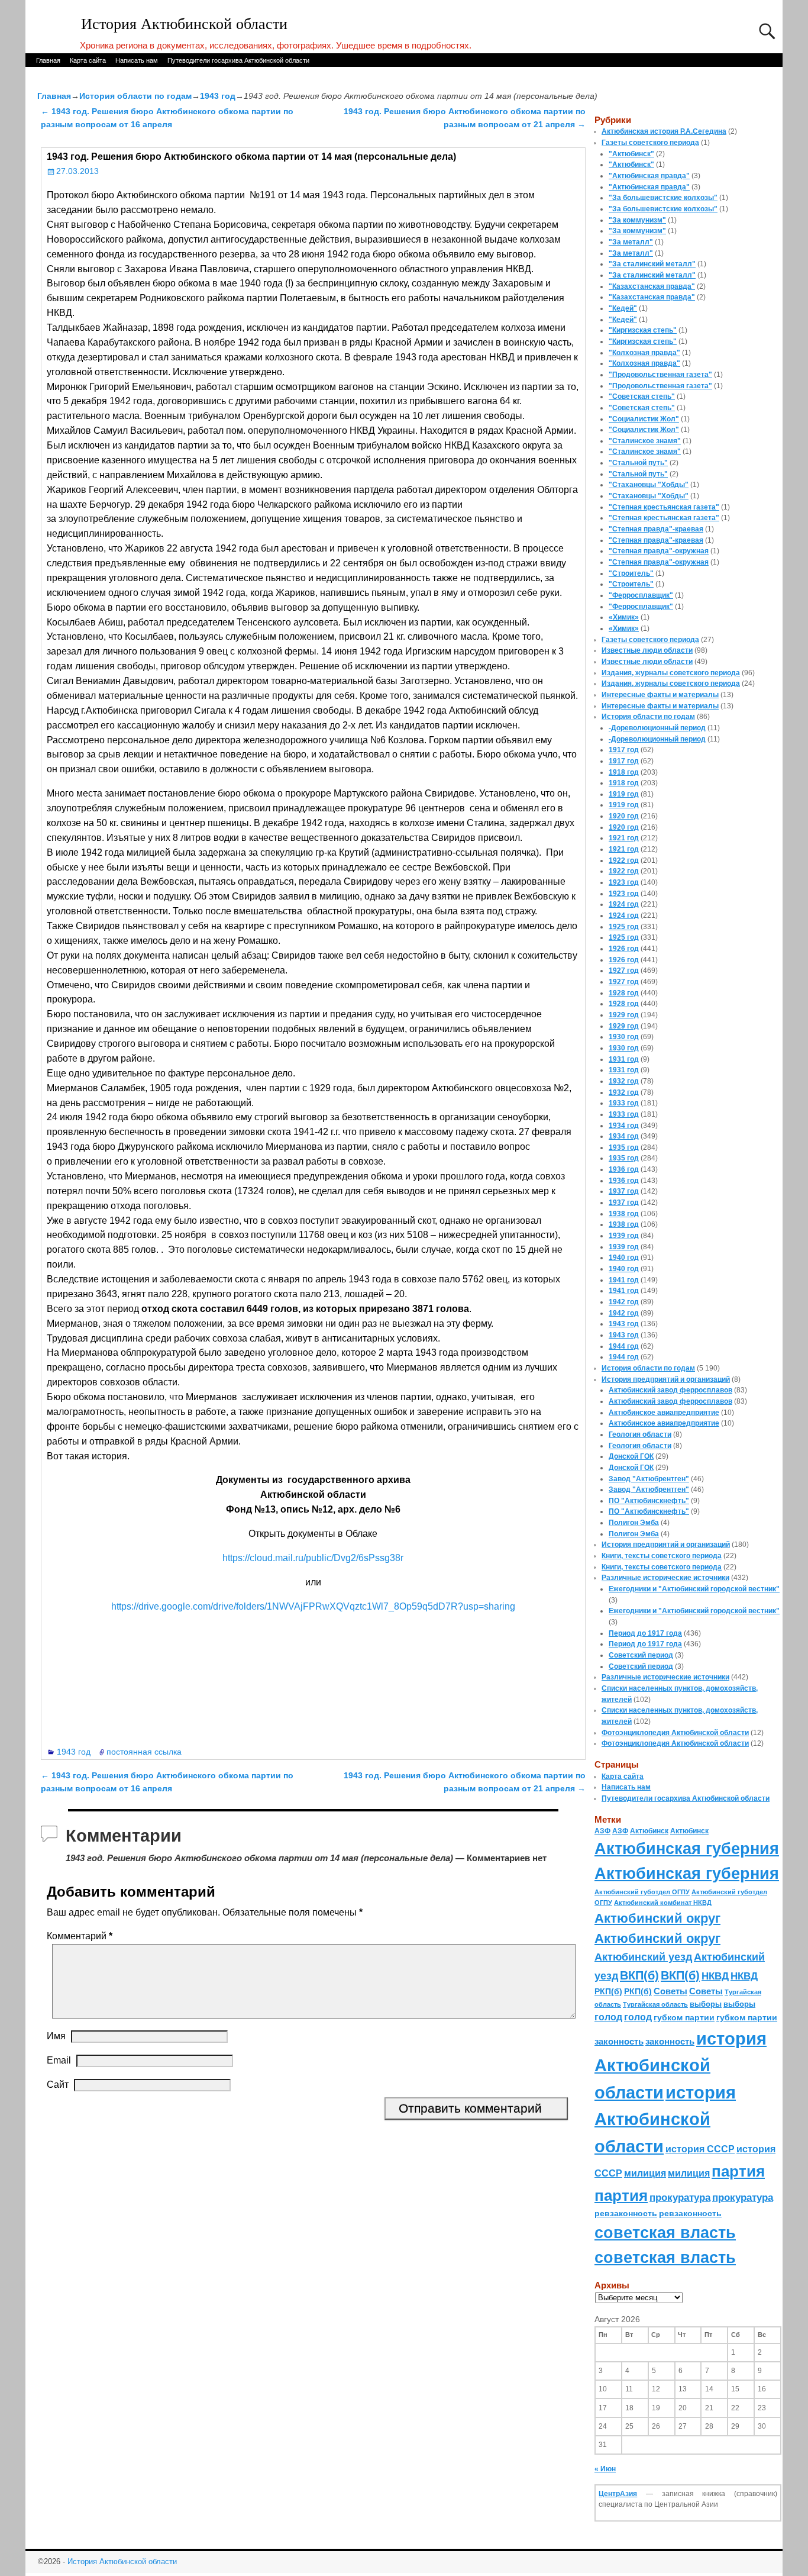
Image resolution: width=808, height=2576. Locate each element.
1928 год (624, 993)
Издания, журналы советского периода (671, 673)
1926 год (624, 949)
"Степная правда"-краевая (656, 529)
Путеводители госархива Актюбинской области (238, 60)
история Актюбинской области (681, 2065)
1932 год (624, 1081)
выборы (706, 2004)
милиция (645, 2173)
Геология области (640, 1434)
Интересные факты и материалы (660, 695)
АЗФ (602, 1831)
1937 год (624, 1191)
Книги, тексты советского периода (662, 1556)
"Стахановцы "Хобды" (649, 485)
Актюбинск (649, 1831)
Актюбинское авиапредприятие (664, 1413)
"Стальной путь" (638, 463)
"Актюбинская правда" (649, 176)
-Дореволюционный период (657, 728)
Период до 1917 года (645, 1633)
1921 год (624, 838)
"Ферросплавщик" (641, 595)
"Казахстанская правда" (652, 286)
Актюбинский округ (657, 1918)
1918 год (624, 772)
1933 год (624, 1103)
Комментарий (80, 1936)
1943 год (218, 96)
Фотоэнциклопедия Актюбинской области (675, 1733)
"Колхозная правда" (644, 353)
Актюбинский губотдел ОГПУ (642, 1892)
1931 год (624, 1059)
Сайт (58, 2085)
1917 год (624, 750)
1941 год (624, 1280)
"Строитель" (631, 573)
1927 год (624, 971)
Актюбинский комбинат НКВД (663, 1903)
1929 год (624, 1015)
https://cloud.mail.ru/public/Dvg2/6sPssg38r (313, 1558)
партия (738, 2171)
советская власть (665, 2232)
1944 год (624, 1346)
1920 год (624, 816)
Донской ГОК (631, 1456)
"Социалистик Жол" (644, 419)
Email (59, 2060)
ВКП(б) (639, 1975)
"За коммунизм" (637, 220)
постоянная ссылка (144, 1752)
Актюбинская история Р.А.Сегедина (664, 131)
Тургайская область (655, 2004)
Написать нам (137, 60)
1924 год (624, 904)
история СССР (700, 2149)
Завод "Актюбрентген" (649, 1479)
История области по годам (135, 96)
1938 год (624, 1214)
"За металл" (631, 242)
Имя (56, 2036)
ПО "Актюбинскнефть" (649, 1501)
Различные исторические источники (665, 1578)
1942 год (624, 1302)
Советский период (641, 1655)
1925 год (624, 927)
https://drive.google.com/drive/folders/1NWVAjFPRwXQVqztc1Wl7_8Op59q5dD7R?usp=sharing (313, 1606)
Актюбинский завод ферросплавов (670, 1390)
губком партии (684, 2017)
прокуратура (680, 2197)
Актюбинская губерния (687, 1849)
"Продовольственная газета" (660, 375)
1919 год (624, 794)
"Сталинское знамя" (645, 441)
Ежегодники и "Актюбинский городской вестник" (694, 1589)
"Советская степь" (642, 396)
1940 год (624, 1258)
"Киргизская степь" (643, 330)
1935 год (624, 1147)
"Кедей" (623, 308)
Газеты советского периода (650, 143)
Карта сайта (88, 60)
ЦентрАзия (618, 2494)
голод (608, 2017)
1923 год (624, 882)
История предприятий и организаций (666, 1379)
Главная (48, 60)
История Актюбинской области (184, 24)
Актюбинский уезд (643, 1957)
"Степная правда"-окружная (659, 551)
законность (619, 2042)
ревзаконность (626, 2213)
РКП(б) (608, 1992)
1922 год (624, 860)
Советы (670, 1991)
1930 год (624, 1037)
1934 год (624, 1126)
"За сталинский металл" (652, 264)
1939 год (624, 1236)
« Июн (605, 2469)
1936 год (624, 1169)
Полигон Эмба (634, 1523)
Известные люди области (647, 650)
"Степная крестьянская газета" (664, 507)
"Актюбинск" (631, 154)
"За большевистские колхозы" (663, 198)
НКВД (715, 1976)
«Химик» (624, 617)
